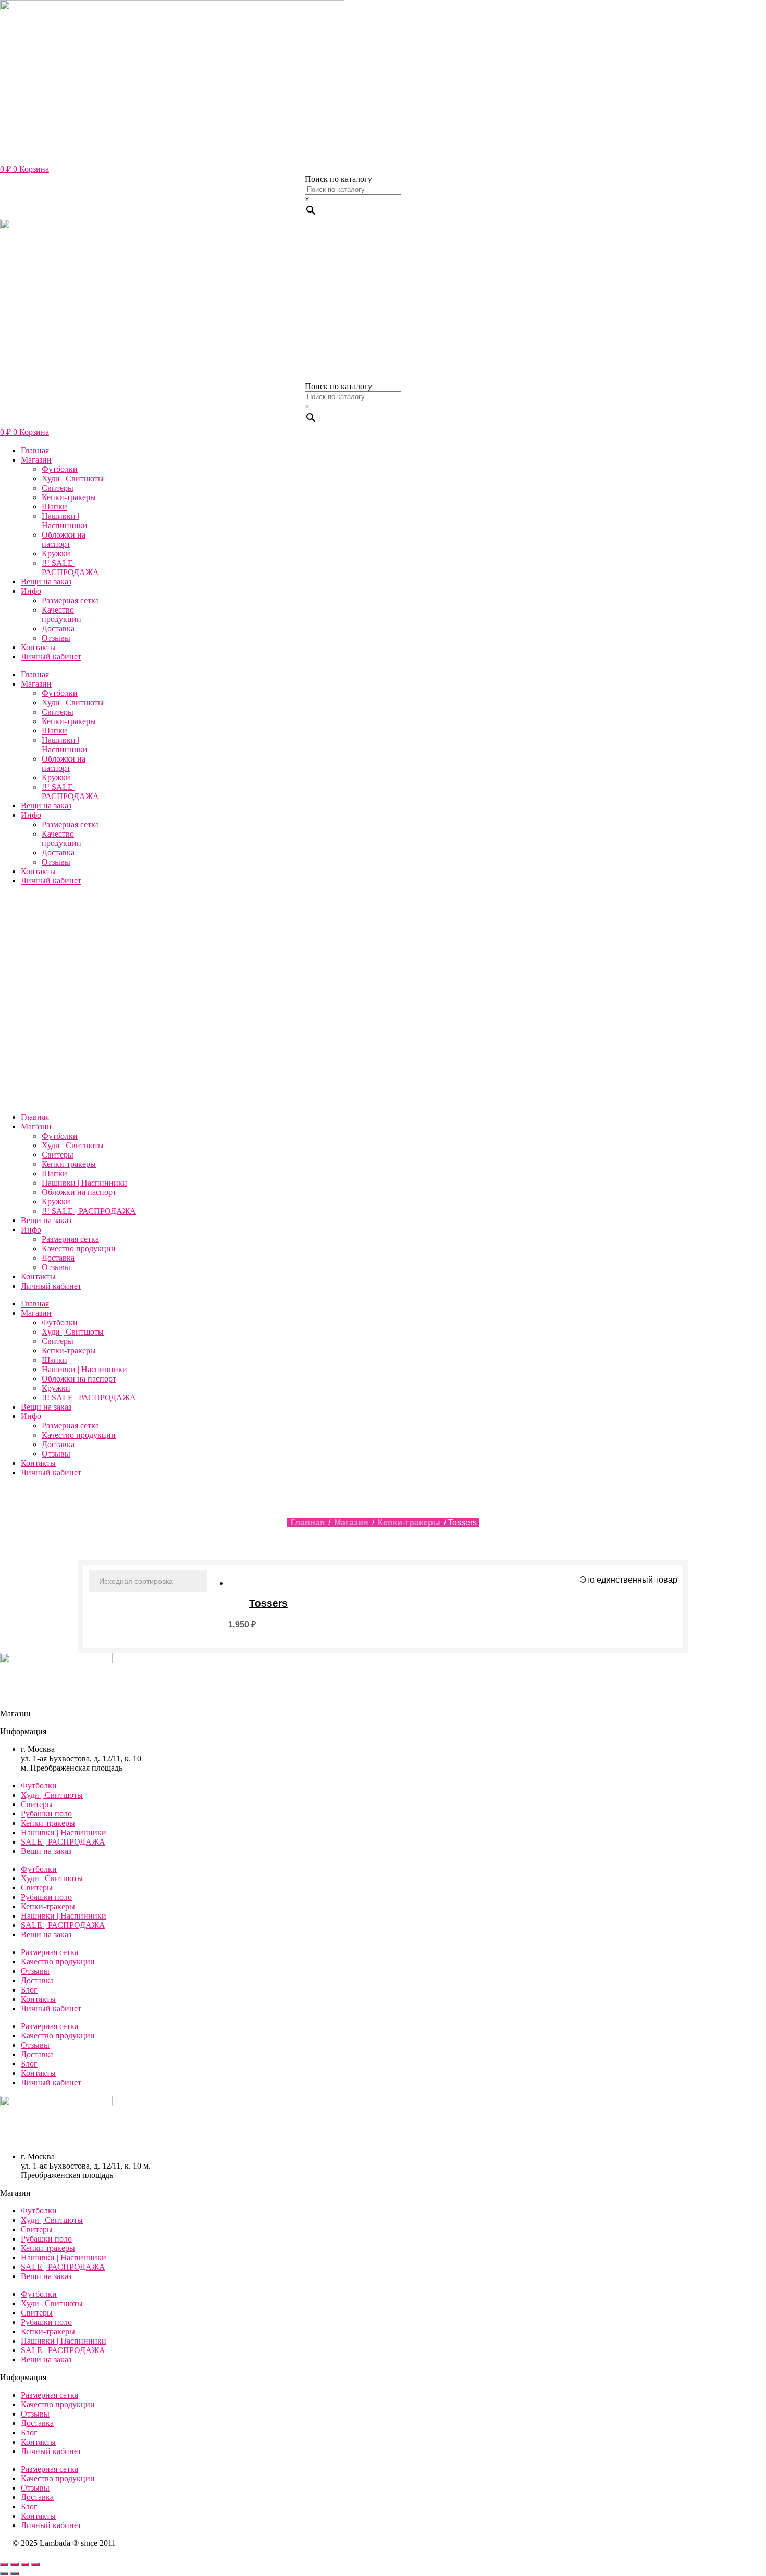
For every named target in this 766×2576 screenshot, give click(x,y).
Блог (29, 1990)
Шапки (54, 507)
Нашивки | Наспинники (65, 521)
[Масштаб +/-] (4, 2565)
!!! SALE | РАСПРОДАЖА (70, 568)
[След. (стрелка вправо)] (15, 2574)
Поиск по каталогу (338, 179)
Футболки (60, 469)
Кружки (56, 553)
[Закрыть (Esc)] (35, 2565)
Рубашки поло (46, 1814)
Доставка (58, 629)
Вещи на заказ (46, 582)
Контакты (38, 647)
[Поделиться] (25, 2565)
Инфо (31, 591)
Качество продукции (61, 614)
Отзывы (56, 638)
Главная (35, 450)
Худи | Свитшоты (73, 478)
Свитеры (58, 488)
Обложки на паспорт (64, 539)
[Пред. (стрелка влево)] (4, 2574)
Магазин (36, 460)
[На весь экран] (15, 2565)
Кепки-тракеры (69, 497)
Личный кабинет (51, 657)
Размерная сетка (70, 600)
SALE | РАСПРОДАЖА (63, 1842)
